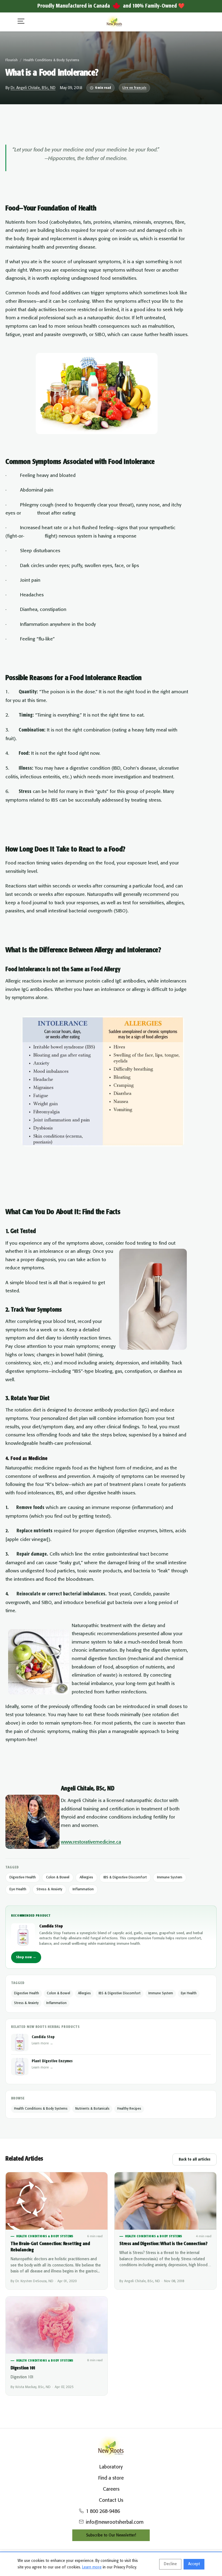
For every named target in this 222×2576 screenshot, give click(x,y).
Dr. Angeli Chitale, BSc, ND (33, 88)
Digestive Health (23, 1877)
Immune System (170, 1877)
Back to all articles (195, 2159)
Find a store (111, 2478)
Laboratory (111, 2467)
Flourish (12, 60)
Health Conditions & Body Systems (51, 60)
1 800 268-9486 (103, 2512)
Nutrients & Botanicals (92, 2109)
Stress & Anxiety (49, 1889)
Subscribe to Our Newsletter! (111, 2535)
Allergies (86, 1877)
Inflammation (83, 1889)
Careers (111, 2489)
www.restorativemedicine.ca (91, 1842)
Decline (170, 2564)
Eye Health (18, 1889)
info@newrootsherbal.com (115, 2522)
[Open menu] (21, 22)
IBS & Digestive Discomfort (125, 1877)
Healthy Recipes (129, 2109)
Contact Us (111, 2500)
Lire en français (134, 88)
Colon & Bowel (58, 1877)
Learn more (92, 2567)
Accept (194, 2564)
